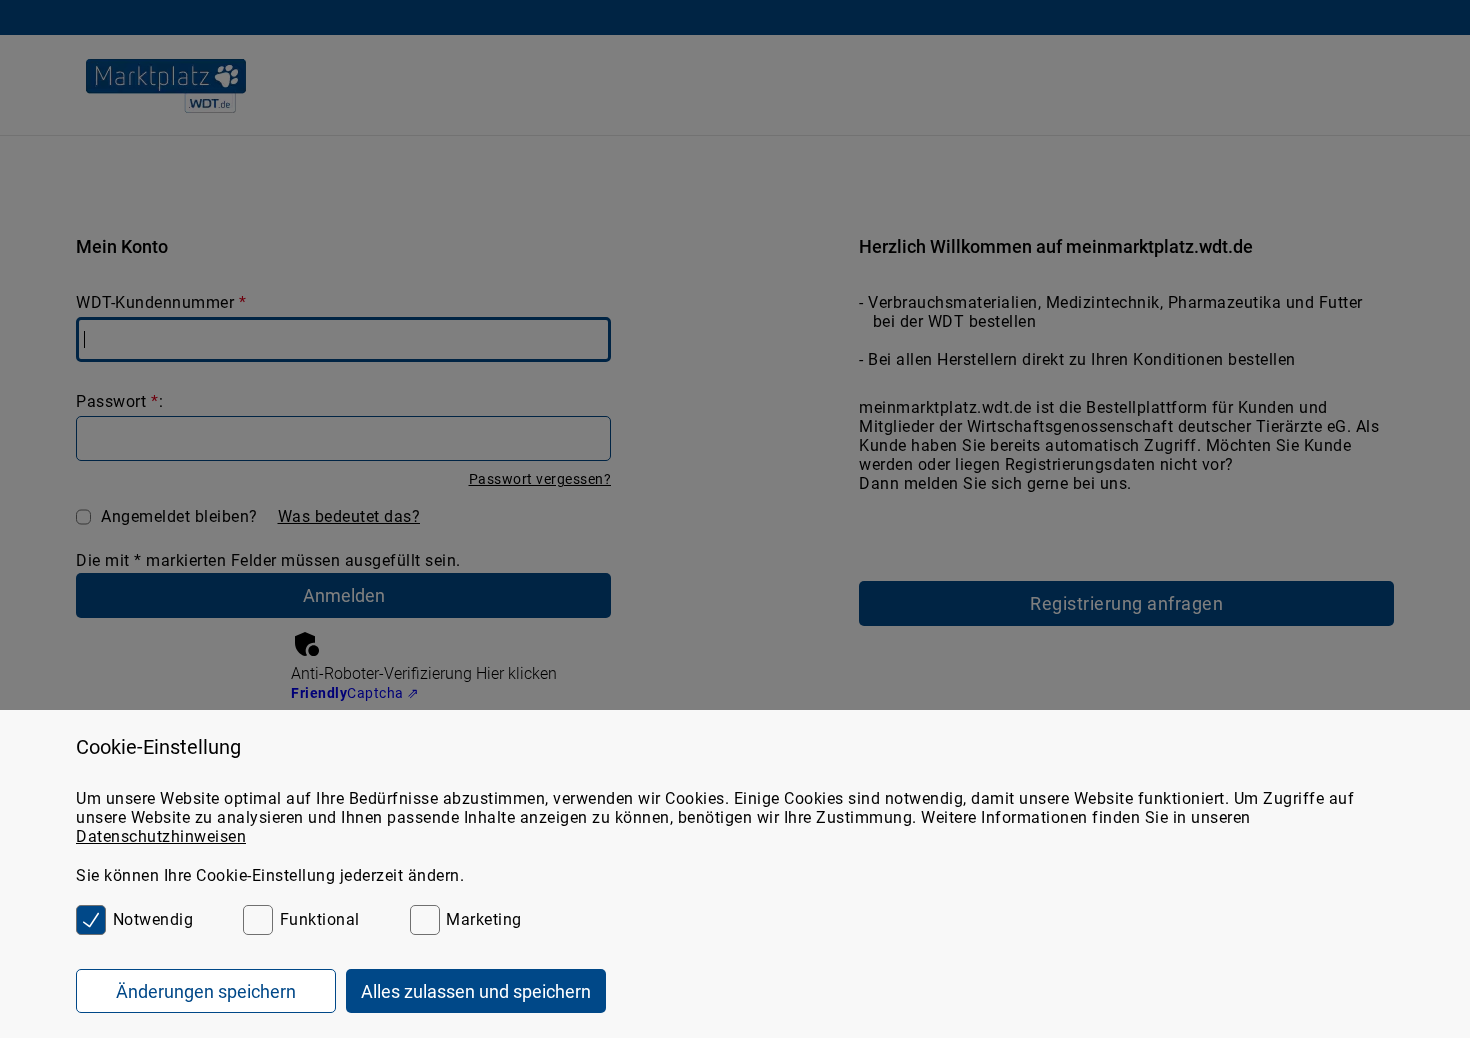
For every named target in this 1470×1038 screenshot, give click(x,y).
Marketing (484, 919)
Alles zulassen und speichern (476, 991)
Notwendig (153, 919)
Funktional (320, 919)
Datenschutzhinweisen (161, 836)
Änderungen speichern (206, 991)
